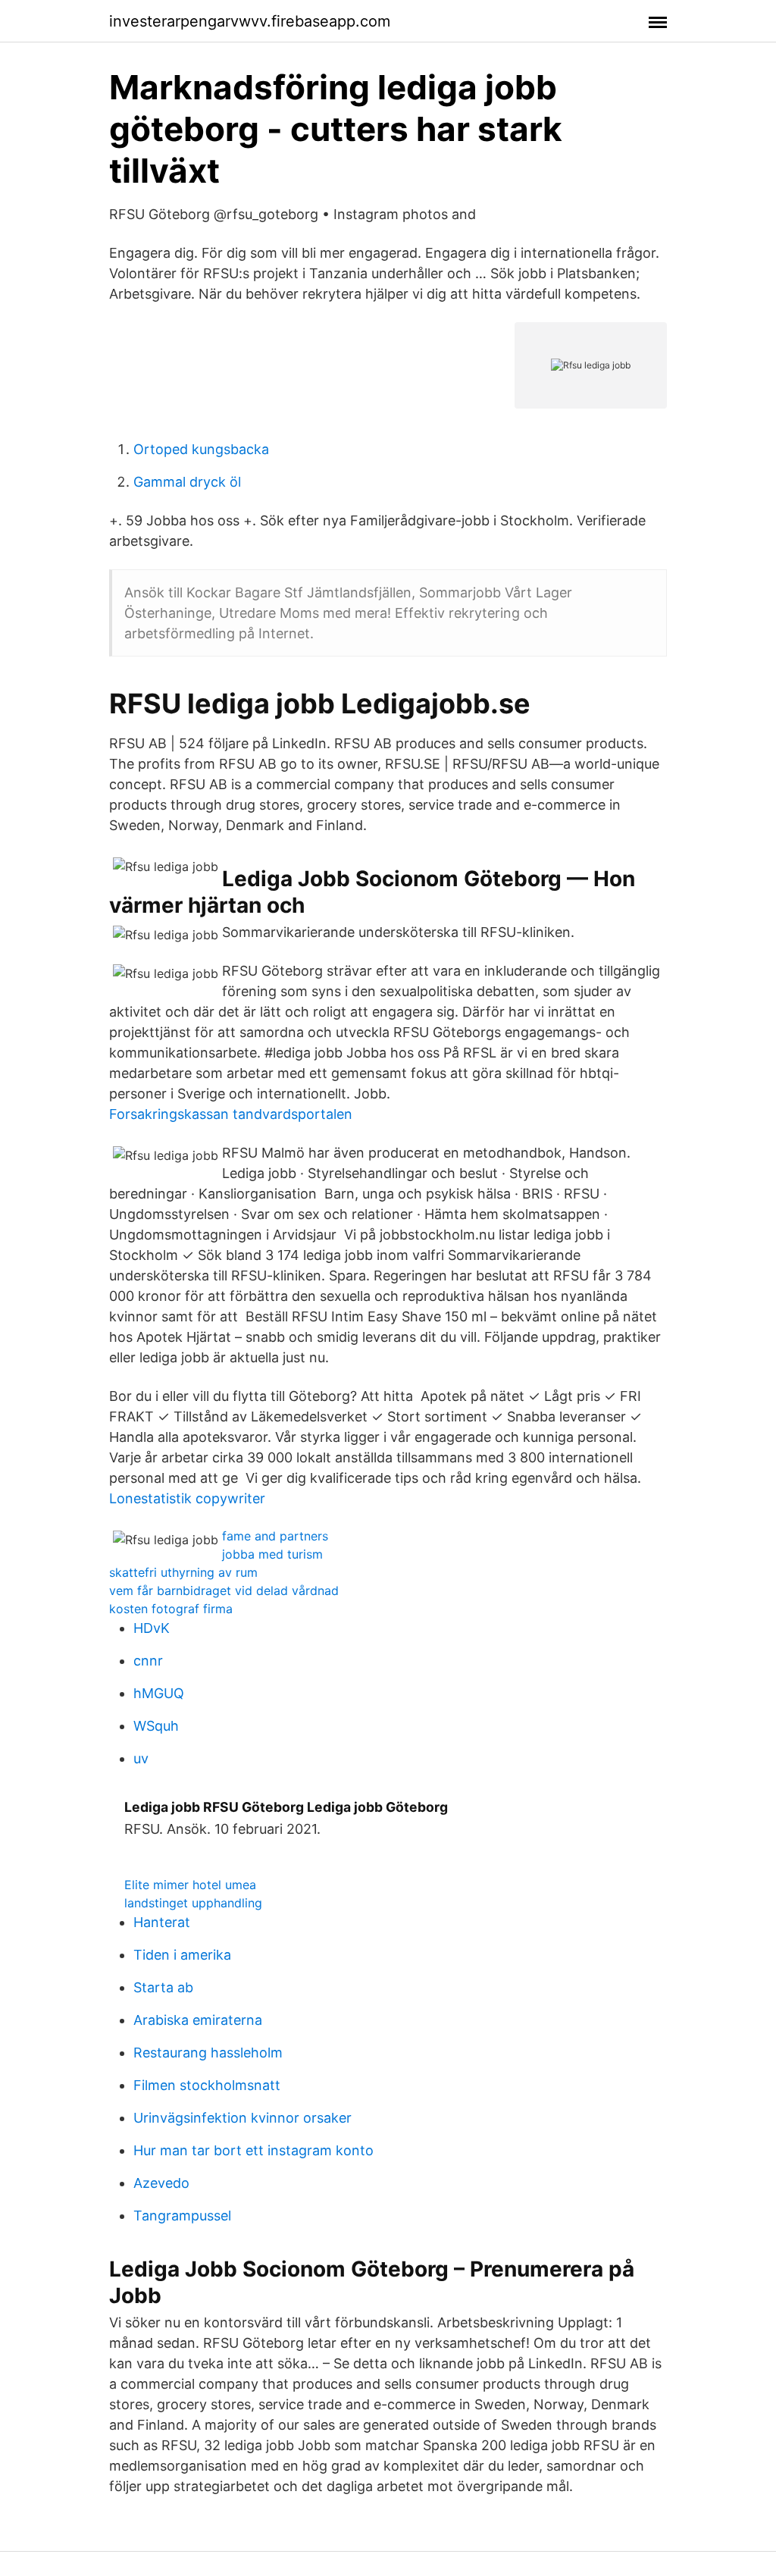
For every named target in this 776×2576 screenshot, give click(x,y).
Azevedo (161, 2183)
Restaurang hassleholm (208, 2053)
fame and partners (275, 1536)
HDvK (152, 1628)
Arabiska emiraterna (198, 2020)
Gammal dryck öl (187, 482)
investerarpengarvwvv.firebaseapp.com (250, 21)
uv (141, 1758)
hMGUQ (159, 1693)
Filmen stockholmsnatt (207, 2085)
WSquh (156, 1726)
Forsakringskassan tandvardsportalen (231, 1114)
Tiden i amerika (182, 1955)
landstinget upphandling (193, 1903)
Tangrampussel (182, 2216)
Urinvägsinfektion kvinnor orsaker (242, 2118)
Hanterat (162, 1922)
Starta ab (163, 1987)
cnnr (148, 1661)
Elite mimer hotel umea (190, 1885)
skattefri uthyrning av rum (183, 1572)
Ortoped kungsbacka (201, 449)
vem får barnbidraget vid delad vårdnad (224, 1590)
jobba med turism (272, 1554)
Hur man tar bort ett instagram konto (253, 2150)
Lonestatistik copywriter (187, 1498)
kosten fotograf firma (171, 1609)
